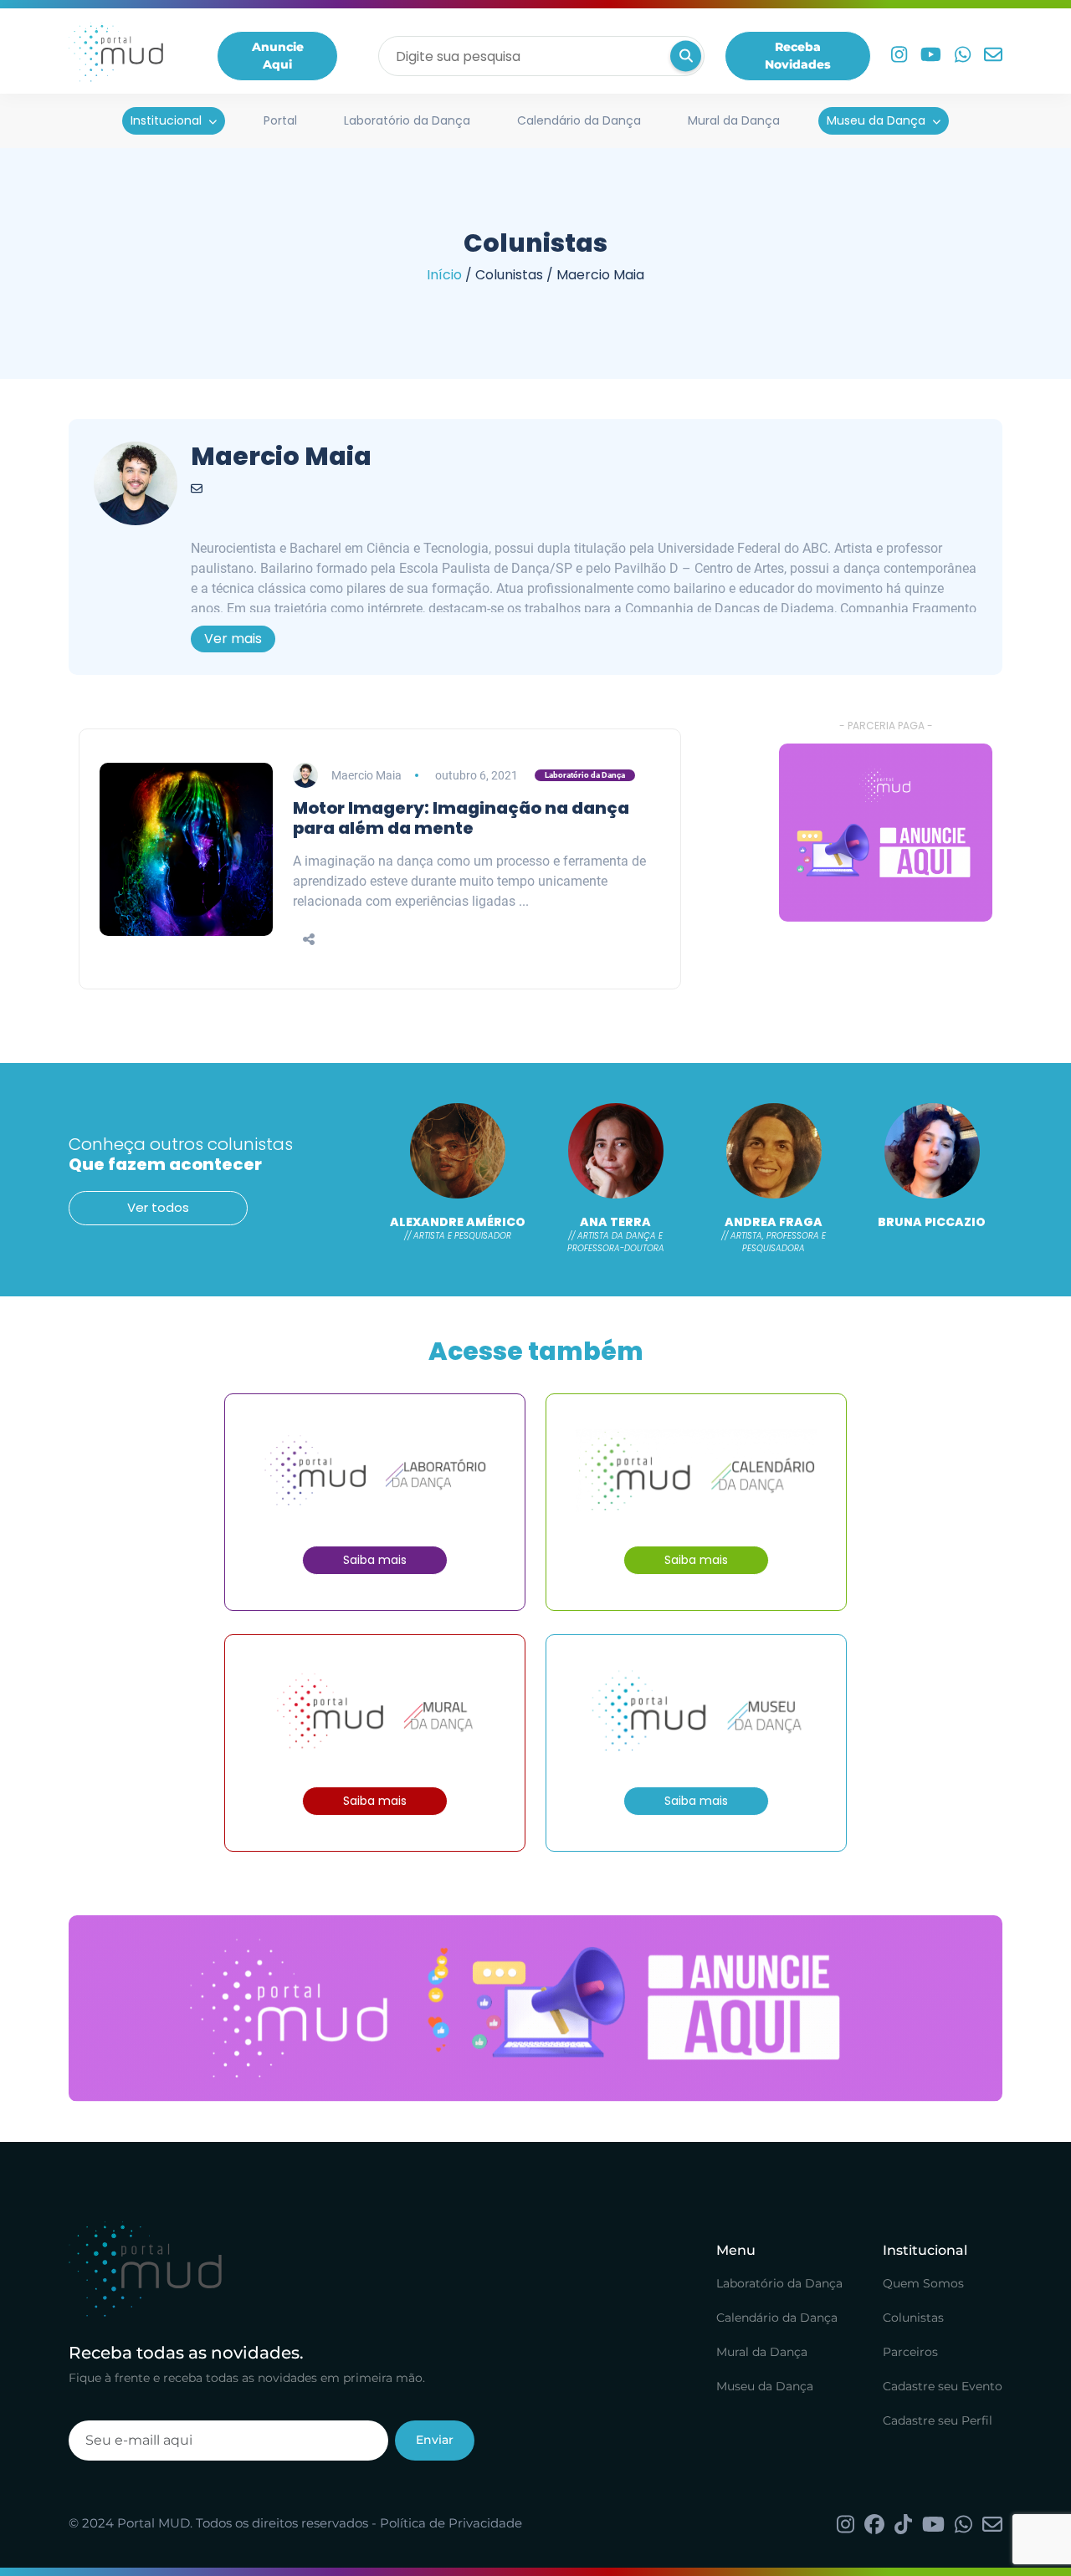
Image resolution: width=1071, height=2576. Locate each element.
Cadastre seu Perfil (938, 2420)
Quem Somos (923, 2283)
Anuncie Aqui (278, 56)
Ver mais (233, 639)
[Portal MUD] (116, 56)
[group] (886, 833)
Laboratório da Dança (407, 120)
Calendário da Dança (579, 120)
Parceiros (910, 2352)
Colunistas (913, 2318)
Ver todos (158, 1207)
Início (444, 275)
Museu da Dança (876, 120)
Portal (280, 120)
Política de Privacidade (451, 2523)
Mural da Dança (734, 120)
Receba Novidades (798, 56)
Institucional (166, 120)
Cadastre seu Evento (943, 2386)
